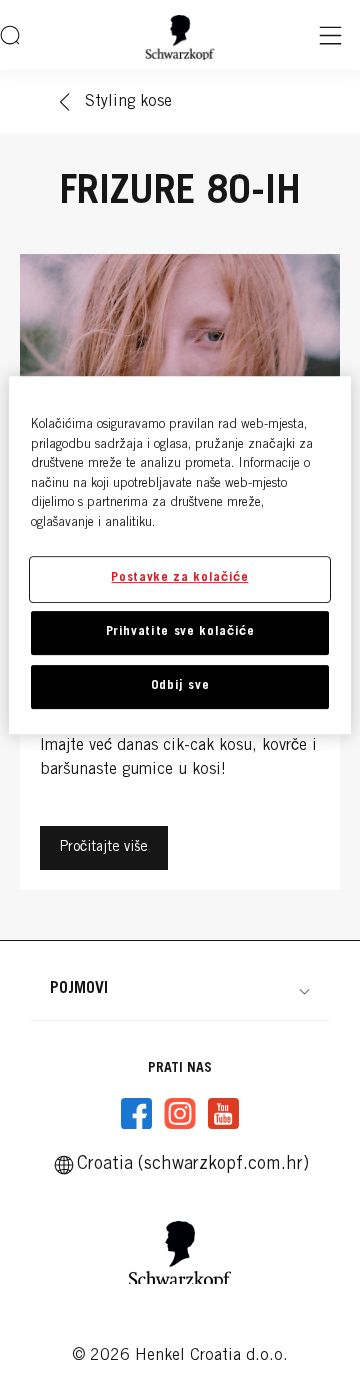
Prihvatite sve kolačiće (180, 632)
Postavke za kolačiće (179, 578)
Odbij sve (180, 686)
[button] (180, 989)
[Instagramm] (180, 1114)
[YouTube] (223, 1114)
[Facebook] (137, 1114)
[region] (180, 555)
